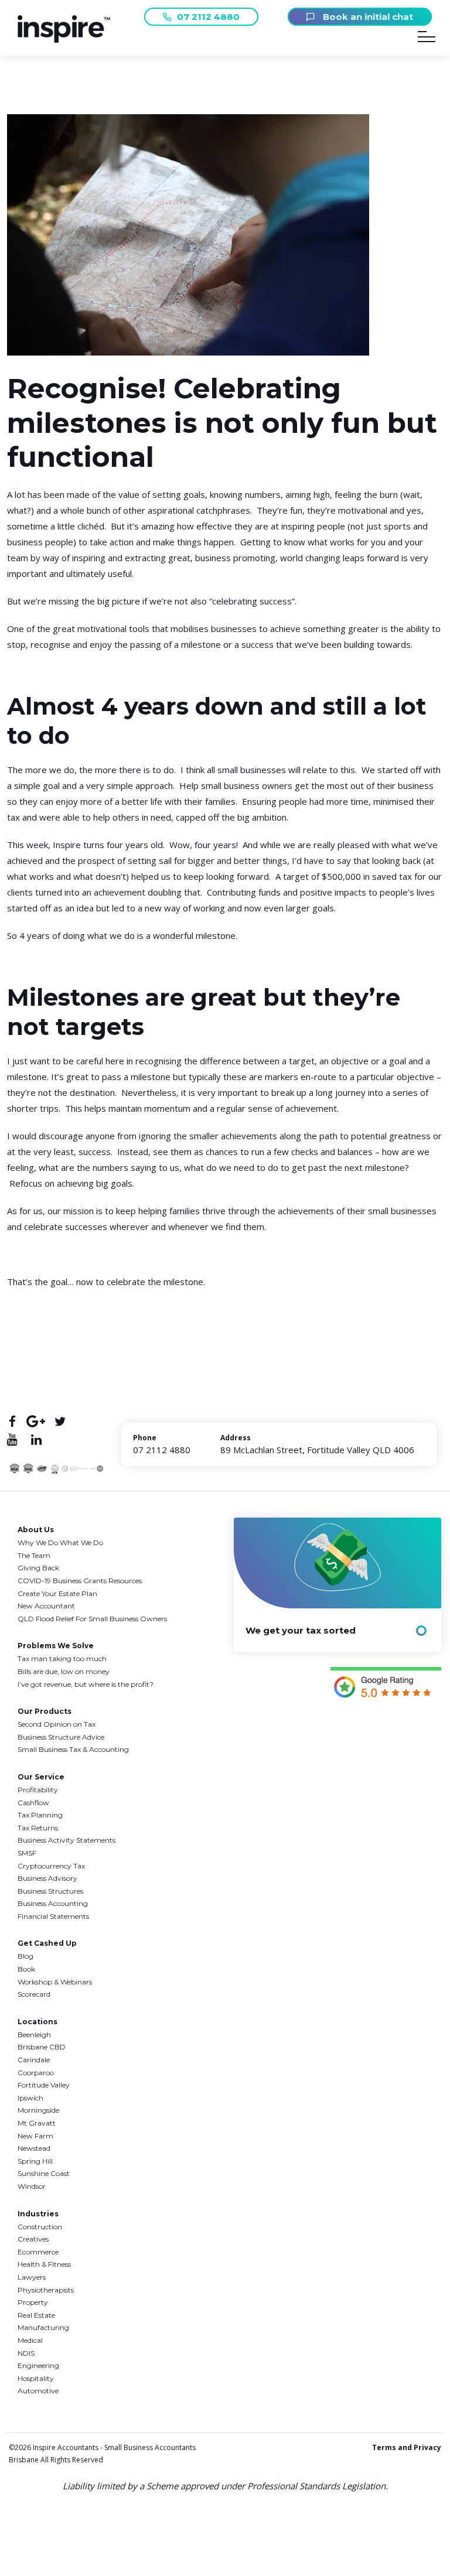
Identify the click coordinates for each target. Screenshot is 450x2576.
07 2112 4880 (208, 17)
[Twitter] (60, 1421)
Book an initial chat (367, 17)
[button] (64, 40)
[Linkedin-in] (36, 1439)
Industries (38, 2214)
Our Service (41, 1777)
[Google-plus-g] (36, 1421)
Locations (37, 2022)
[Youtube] (12, 1439)
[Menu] (427, 39)
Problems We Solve (56, 1646)
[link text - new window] (386, 1685)
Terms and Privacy (407, 2447)
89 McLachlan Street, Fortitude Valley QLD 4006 (317, 1450)
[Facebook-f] (12, 1421)
